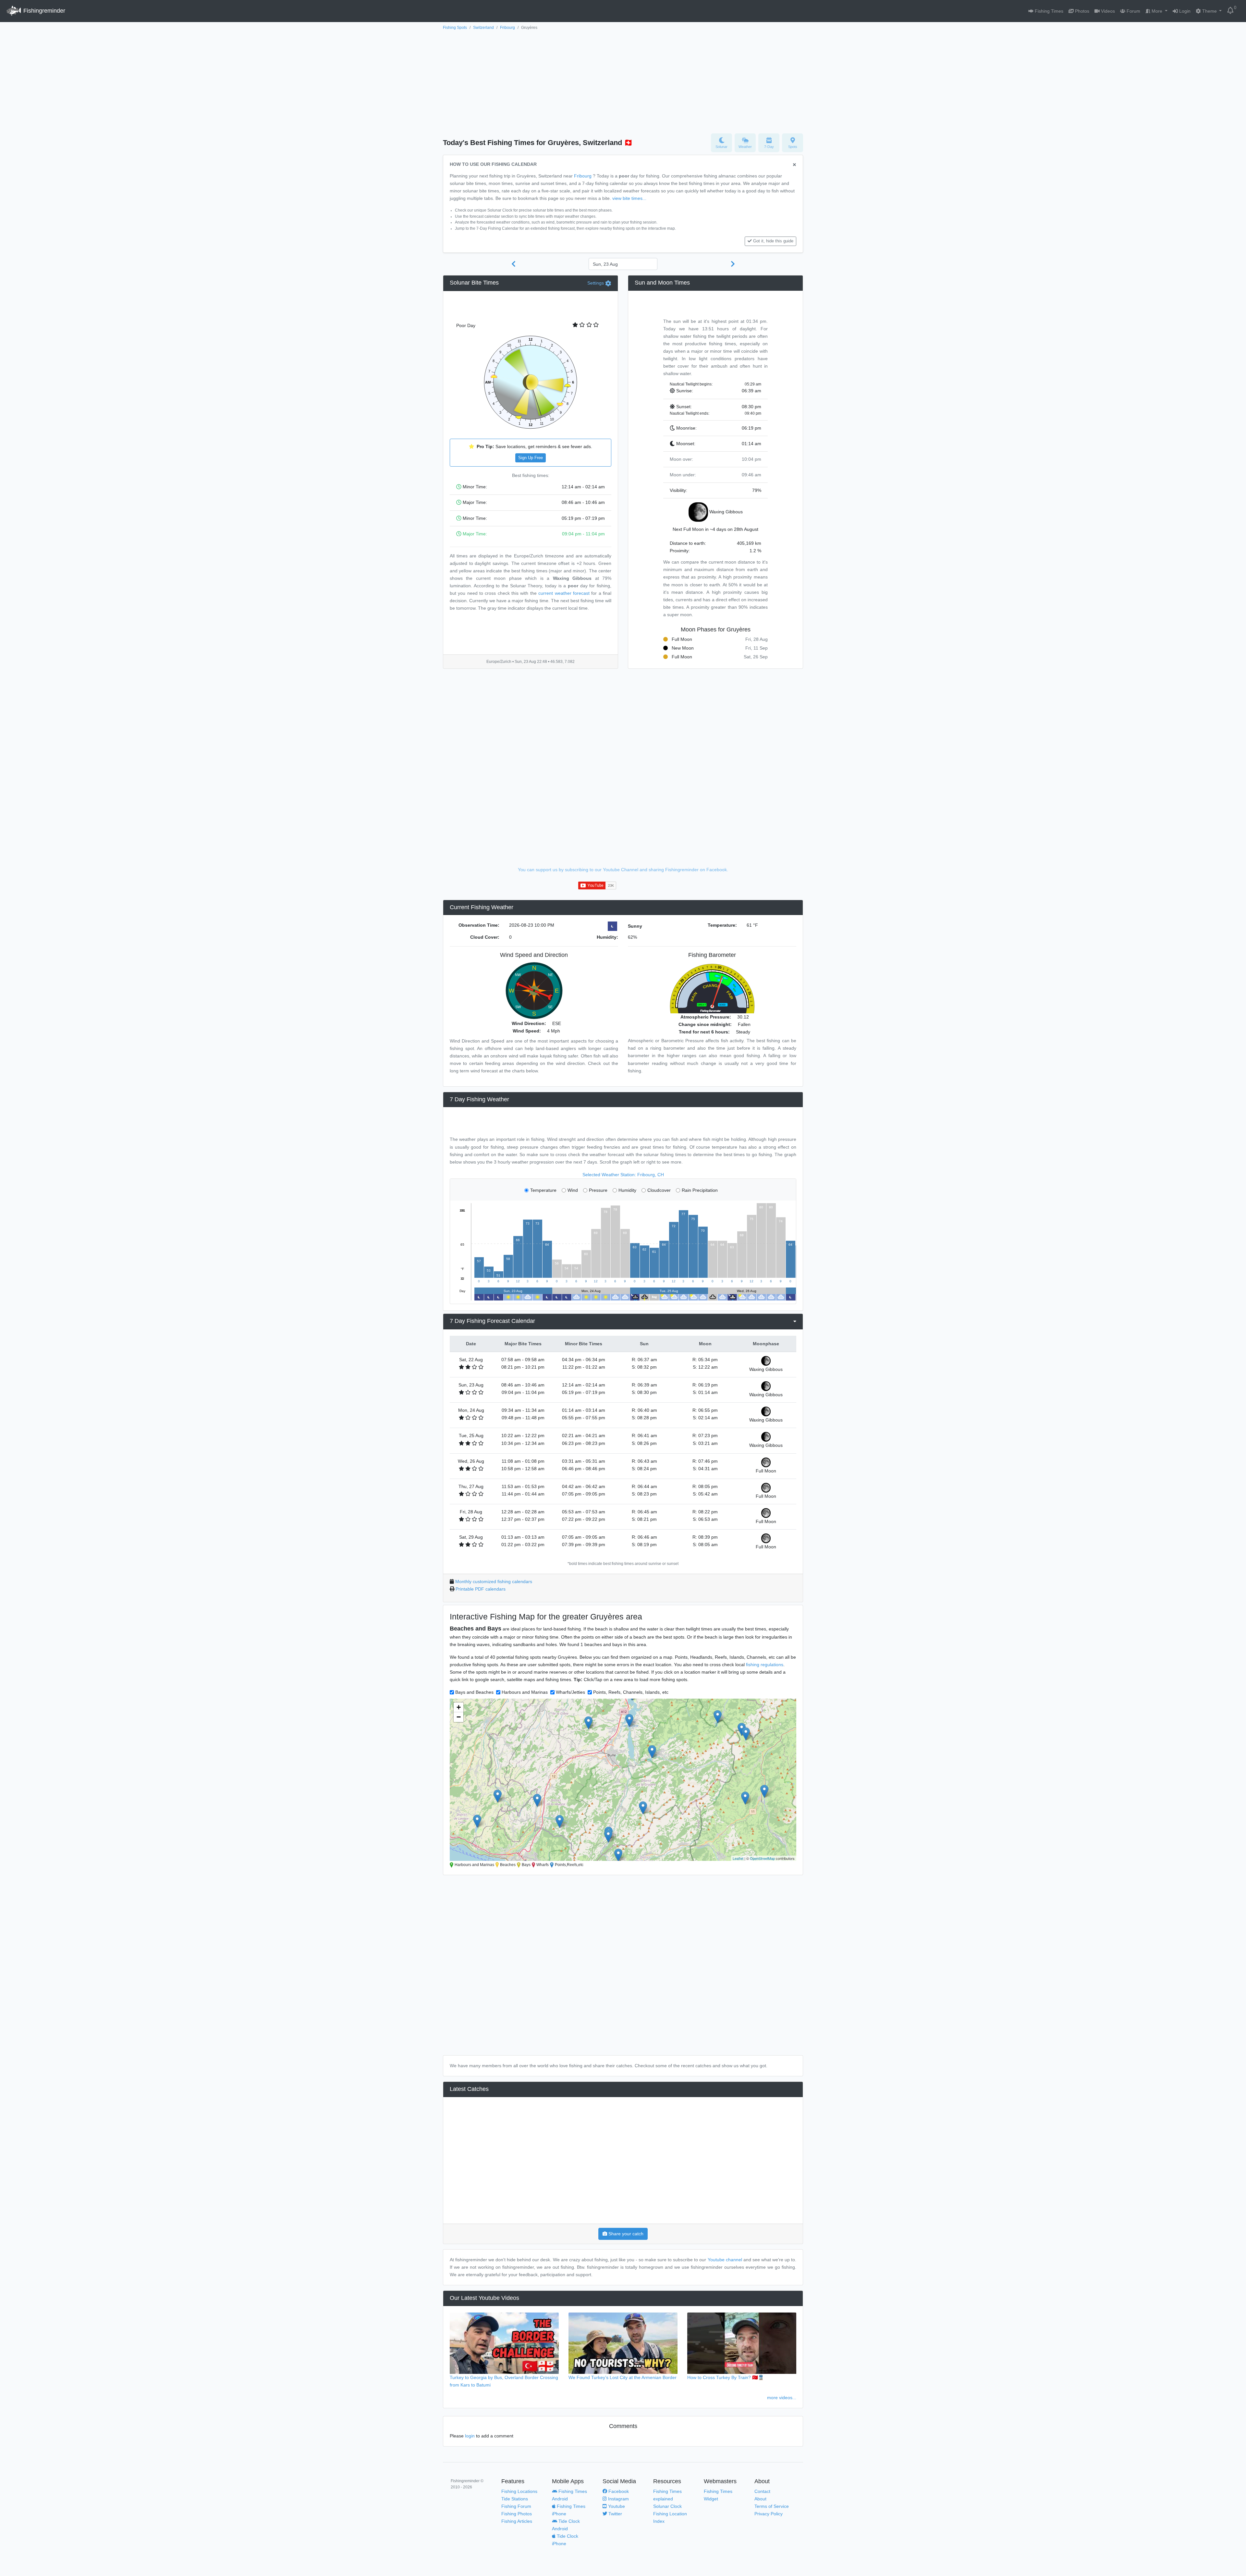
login (470, 2436)
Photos (1081, 11)
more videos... (782, 2398)
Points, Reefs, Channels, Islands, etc (631, 1692)
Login (1184, 11)
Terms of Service (772, 2506)
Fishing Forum (516, 2506)
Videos (1107, 11)
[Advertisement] (623, 80)
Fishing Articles (517, 2521)
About (760, 2499)
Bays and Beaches (474, 1692)
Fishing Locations (519, 2491)
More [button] (1157, 11)
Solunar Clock (667, 2506)
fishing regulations (765, 1665)
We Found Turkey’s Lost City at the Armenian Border (623, 2377)
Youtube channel (725, 2260)
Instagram (618, 2499)
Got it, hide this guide (773, 241)
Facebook (618, 2491)
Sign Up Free (531, 458)
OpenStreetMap (762, 1858)
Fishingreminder (43, 11)
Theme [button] (1209, 11)
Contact (762, 2491)
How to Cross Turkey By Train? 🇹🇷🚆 (726, 2377)
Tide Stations (515, 2499)
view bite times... (629, 198)
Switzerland (483, 28)
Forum (1133, 11)
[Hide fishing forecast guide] (794, 165)
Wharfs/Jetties (570, 1692)
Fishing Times (1048, 11)
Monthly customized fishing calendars (494, 1581)
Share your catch (625, 2234)
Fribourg (507, 28)
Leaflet (738, 1858)
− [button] (459, 1717)
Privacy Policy (769, 2514)
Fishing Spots (455, 28)
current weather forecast (564, 593)
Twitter (615, 2514)
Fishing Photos (517, 2514)
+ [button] (459, 1707)
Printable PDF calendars (481, 1589)
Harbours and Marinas (525, 1692)
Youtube (616, 2506)
